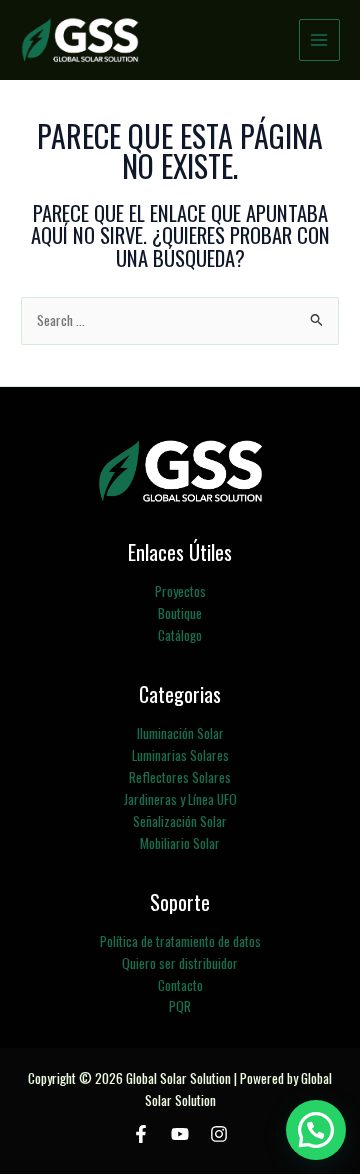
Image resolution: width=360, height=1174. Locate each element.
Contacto (180, 985)
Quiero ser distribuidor (180, 963)
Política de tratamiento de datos (180, 941)
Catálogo (180, 635)
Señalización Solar (180, 821)
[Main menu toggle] (319, 39)
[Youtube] (180, 1134)
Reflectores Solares (180, 777)
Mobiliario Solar (180, 843)
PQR (180, 1006)
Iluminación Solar (180, 733)
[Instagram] (219, 1134)
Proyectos (180, 591)
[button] (316, 1130)
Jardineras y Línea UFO (180, 799)
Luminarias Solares (180, 755)
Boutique (180, 613)
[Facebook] (141, 1134)
